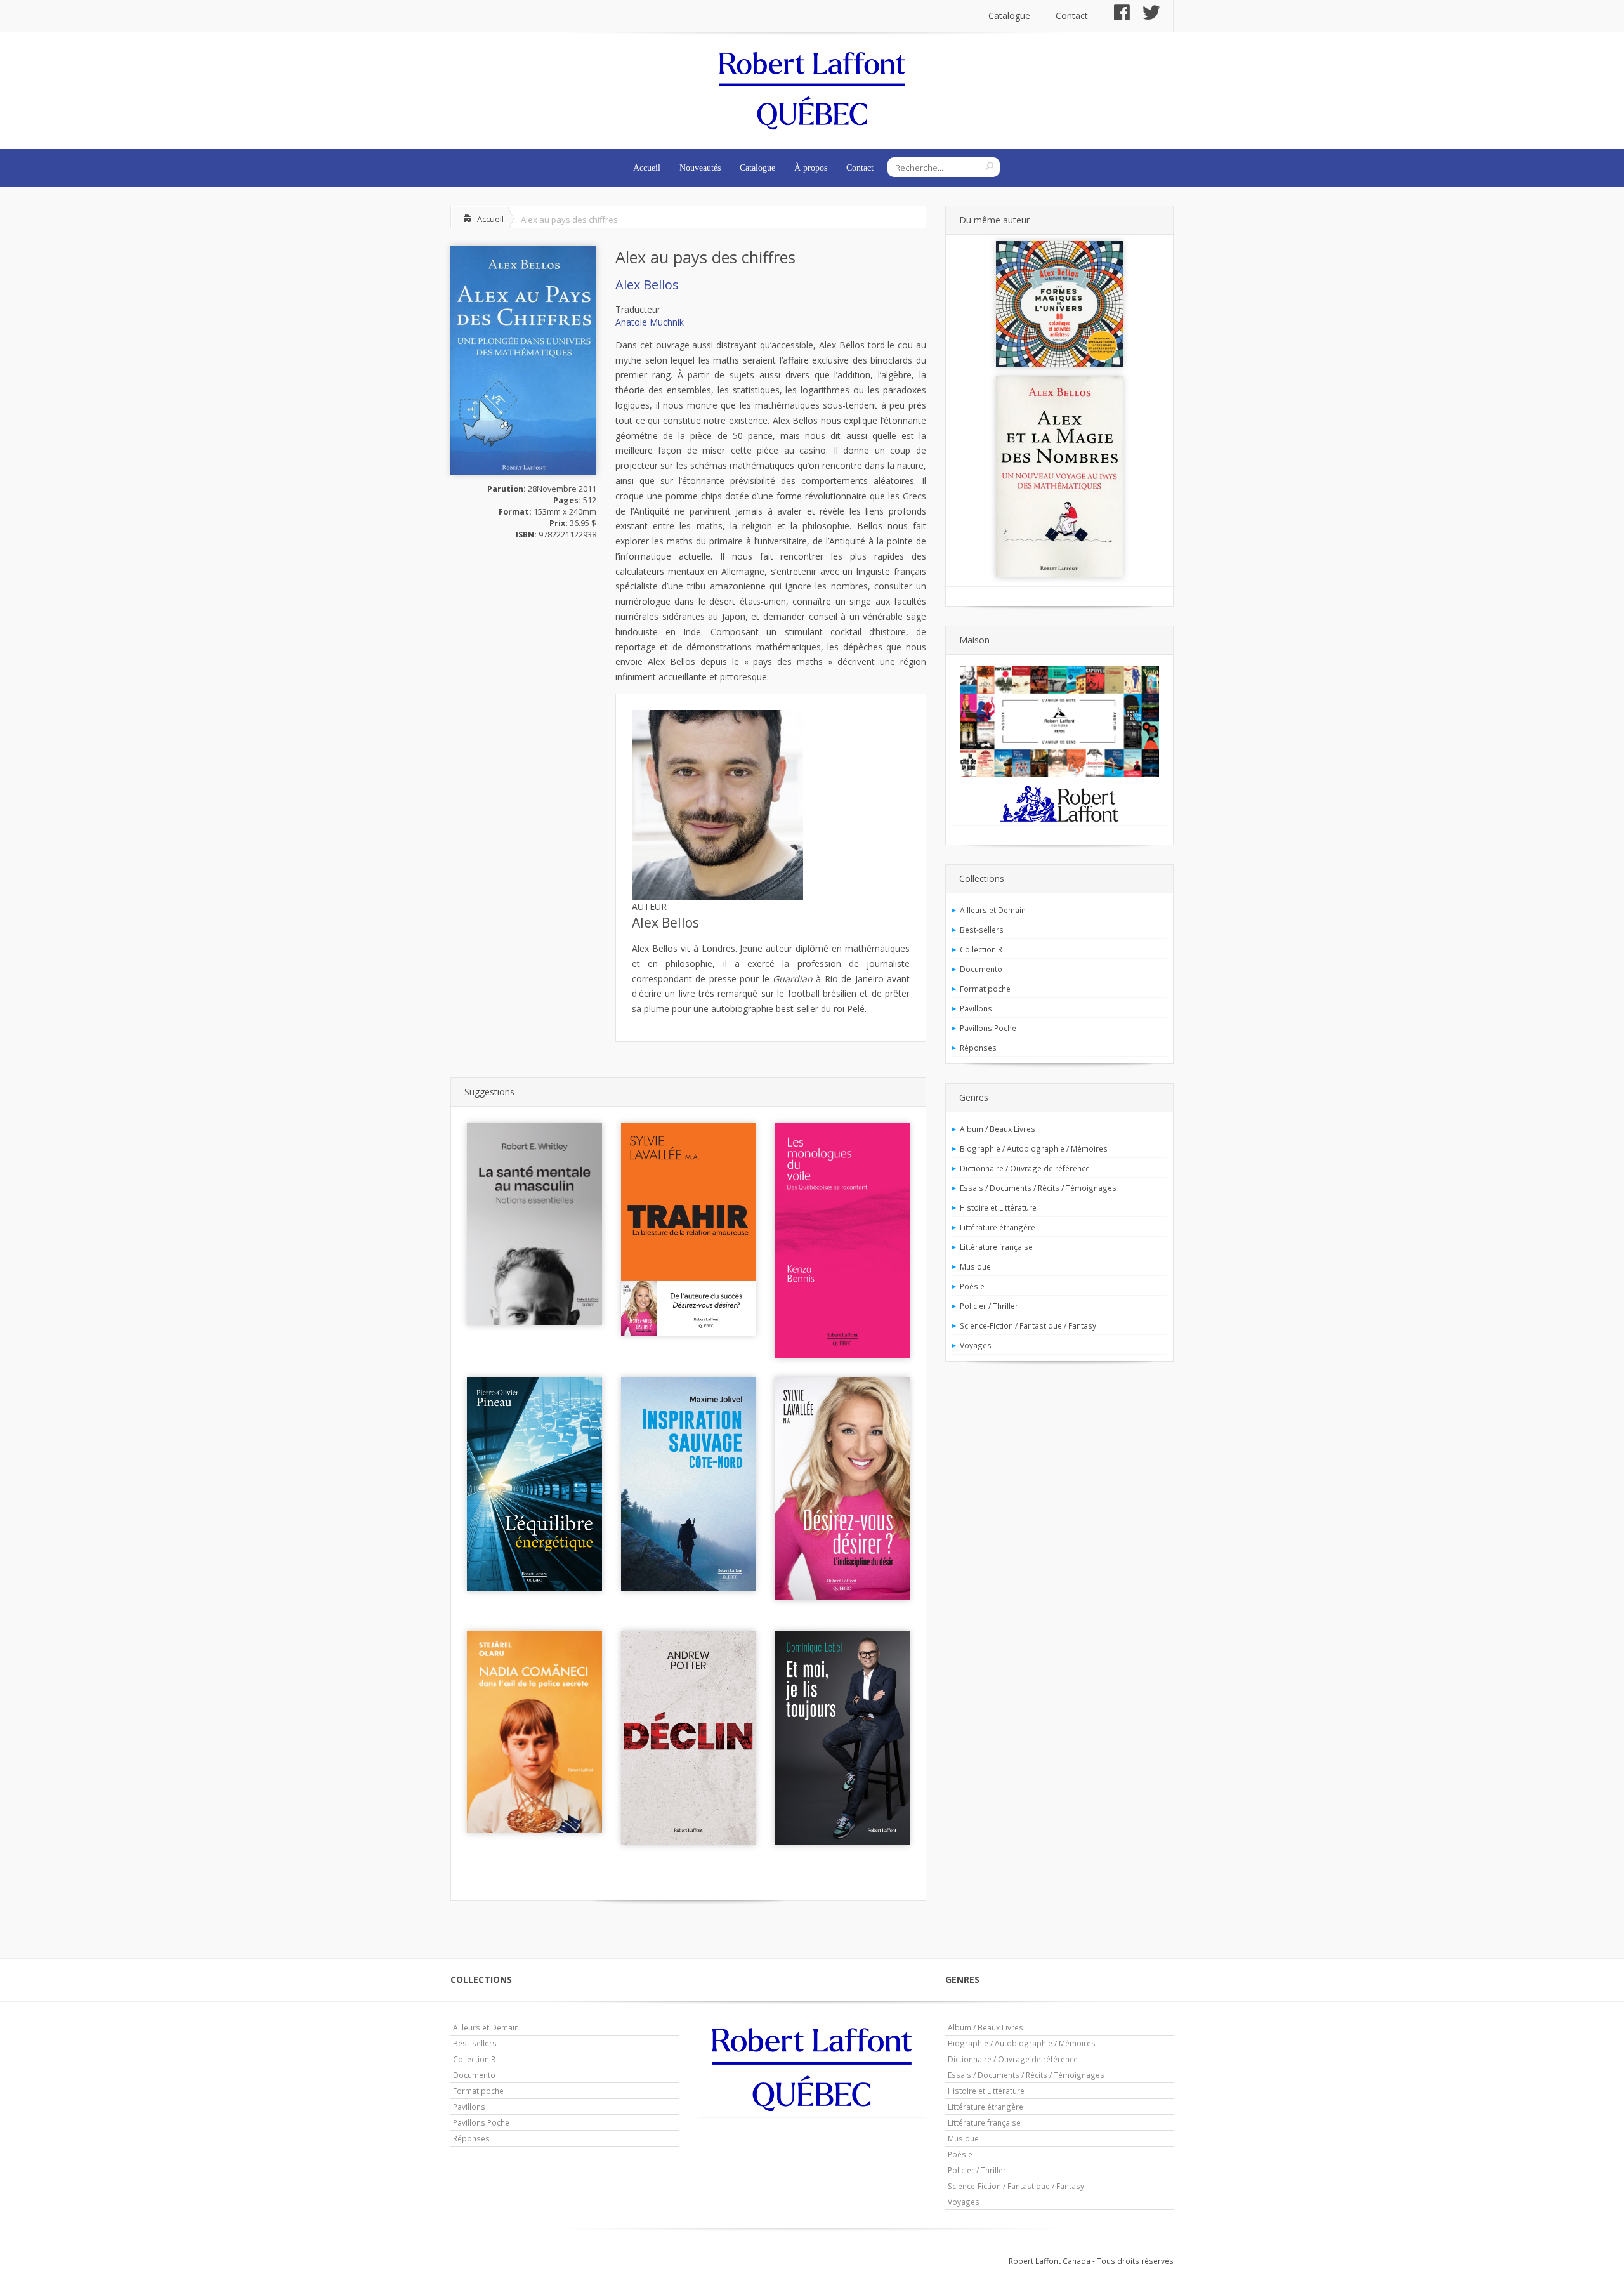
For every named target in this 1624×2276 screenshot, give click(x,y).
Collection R (981, 949)
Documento (981, 969)
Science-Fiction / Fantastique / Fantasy (1028, 1325)
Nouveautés (700, 168)
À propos (811, 168)
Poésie (972, 1286)
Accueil (647, 168)
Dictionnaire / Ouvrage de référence (1025, 1168)
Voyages (976, 1345)
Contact (1072, 16)
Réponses (978, 1048)
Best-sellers (982, 930)
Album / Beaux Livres (998, 1129)
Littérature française (996, 1247)
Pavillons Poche (988, 1028)
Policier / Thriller (989, 1306)
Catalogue (1009, 16)
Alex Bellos (647, 285)
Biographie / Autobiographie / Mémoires (1034, 1148)
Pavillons (976, 1008)
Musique (975, 1266)
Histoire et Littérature (998, 1207)
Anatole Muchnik (650, 322)
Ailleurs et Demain (993, 910)
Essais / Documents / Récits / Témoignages (1038, 1188)
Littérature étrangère (998, 1227)
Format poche (985, 989)
